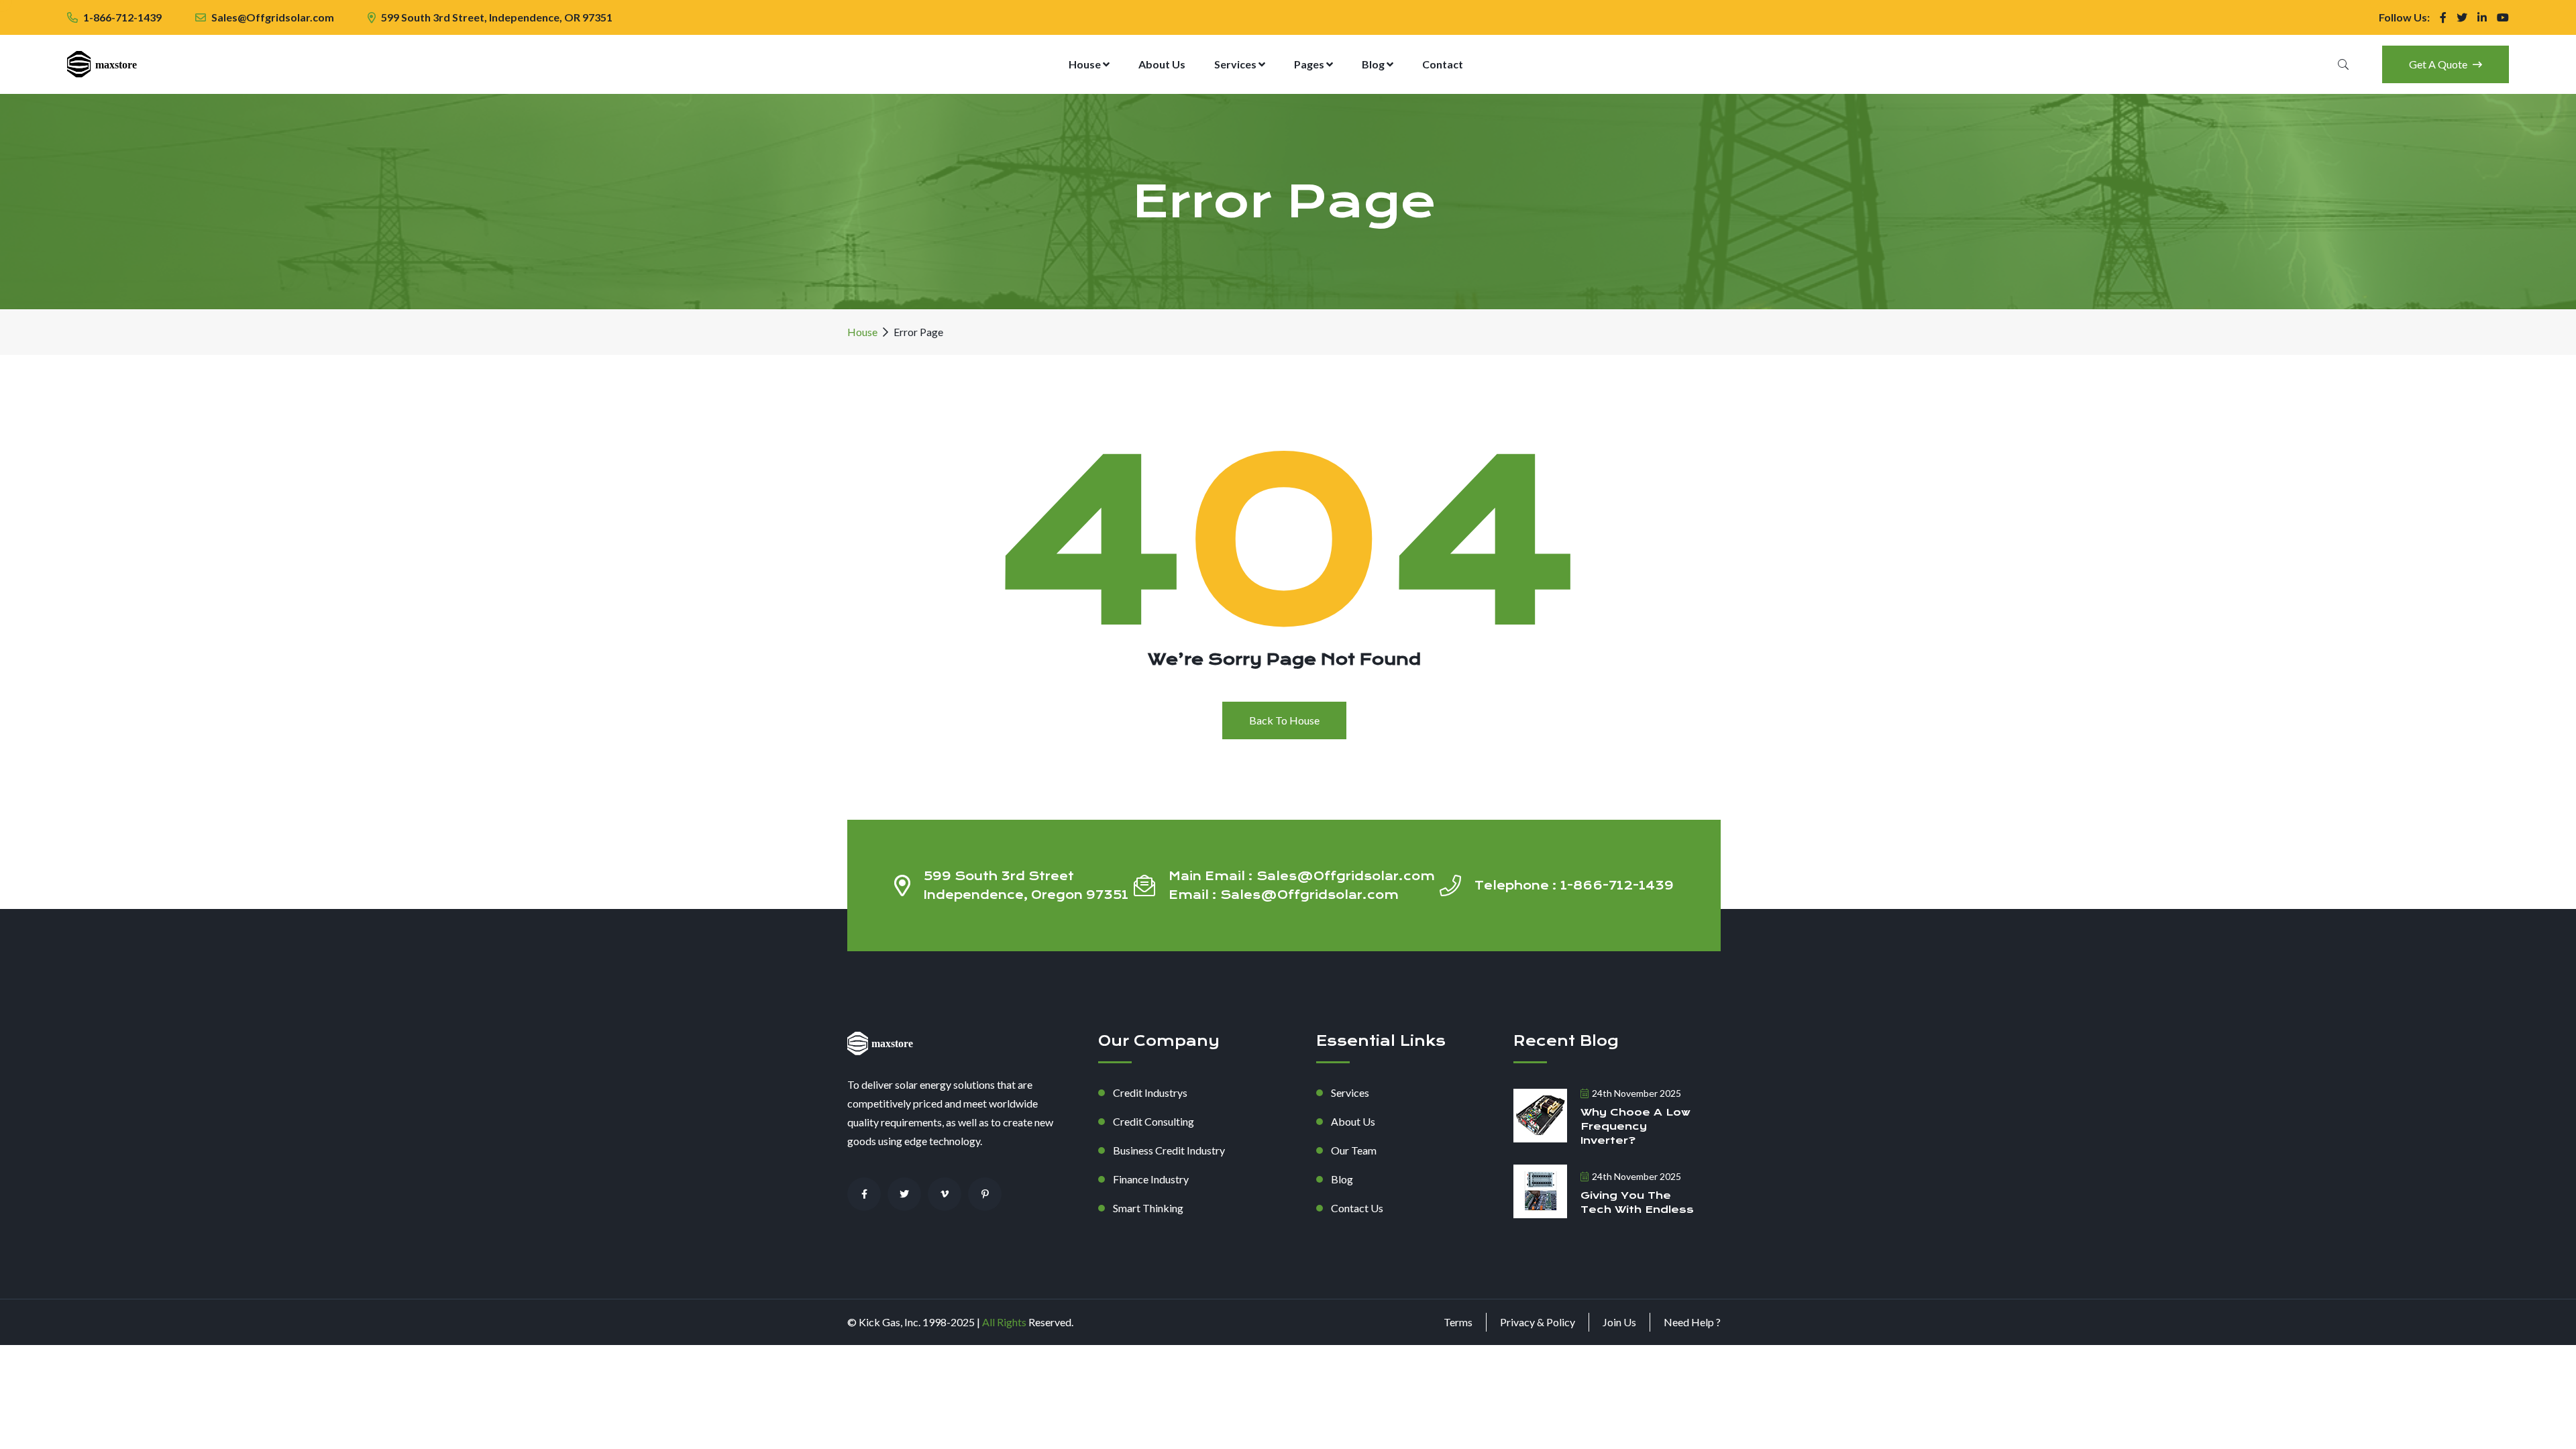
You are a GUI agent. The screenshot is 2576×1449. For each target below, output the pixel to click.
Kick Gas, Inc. (891, 1322)
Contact (1443, 64)
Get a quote (2439, 64)
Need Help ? (1692, 1322)
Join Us (1619, 1322)
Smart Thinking (1148, 1208)
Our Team (1354, 1150)
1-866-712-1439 (122, 17)
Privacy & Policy (1538, 1322)
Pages (1310, 64)
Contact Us (1357, 1208)
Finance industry (1151, 1179)
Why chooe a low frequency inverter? (1635, 1126)
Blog (1374, 64)
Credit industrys (1150, 1092)
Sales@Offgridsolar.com (273, 17)
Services (1236, 64)
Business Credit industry (1169, 1150)
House (1086, 64)
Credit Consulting (1153, 1121)
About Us (1162, 64)
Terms (1458, 1322)
